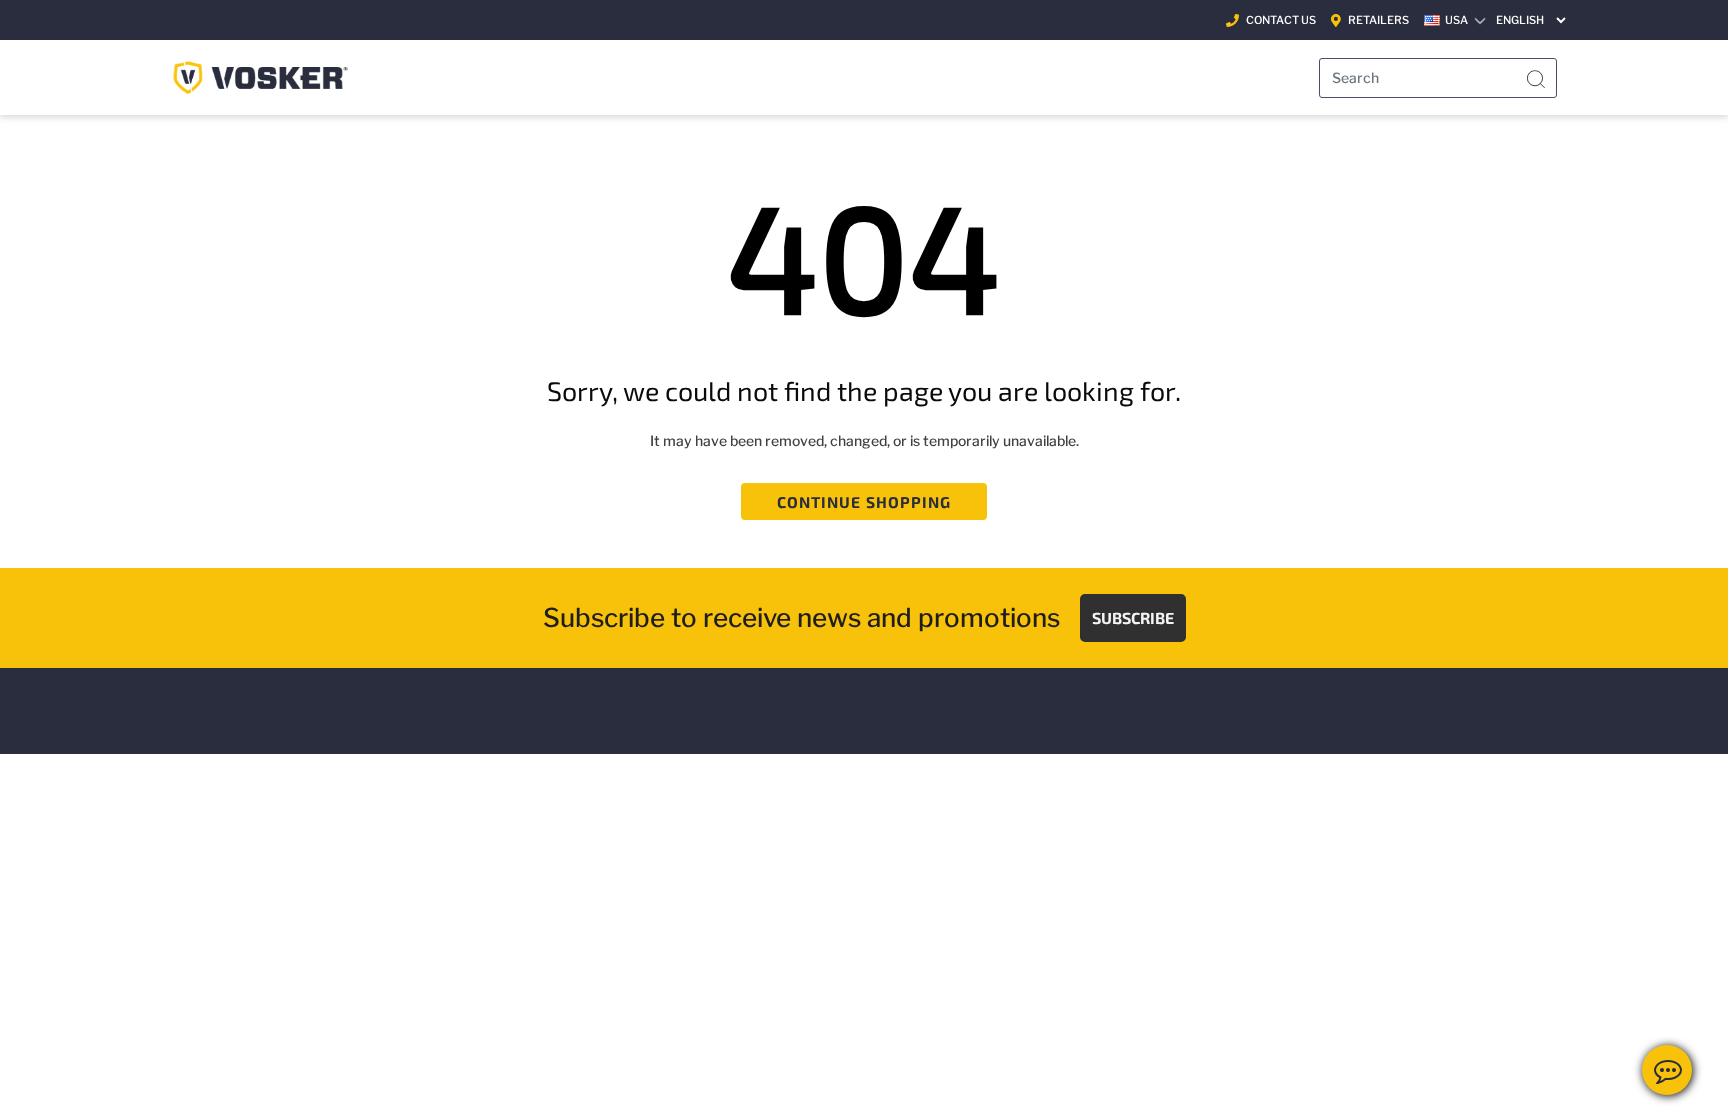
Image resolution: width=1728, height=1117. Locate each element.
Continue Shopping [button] (864, 501)
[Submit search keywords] (1536, 80)
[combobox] (1438, 78)
